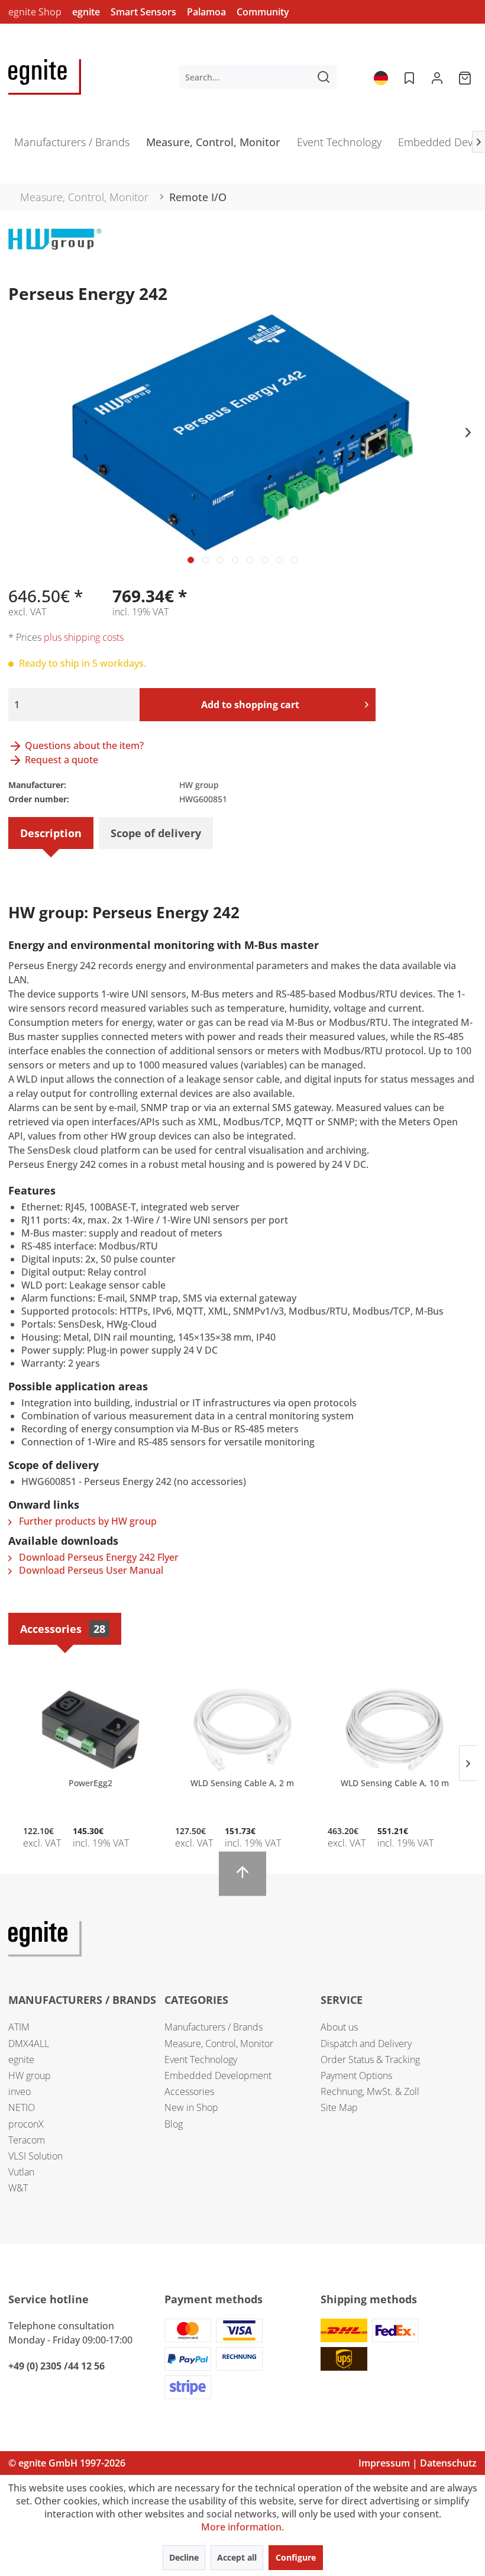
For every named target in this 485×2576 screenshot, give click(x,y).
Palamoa (206, 12)
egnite (86, 12)
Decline (184, 2557)
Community (263, 12)
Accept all (237, 2557)
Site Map (339, 2107)
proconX (26, 2124)
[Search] (324, 77)
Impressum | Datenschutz (418, 2463)
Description (51, 833)
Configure (296, 2557)
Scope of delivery (156, 833)
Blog (174, 2124)
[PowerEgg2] (90, 1730)
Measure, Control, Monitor (219, 2044)
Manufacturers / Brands (214, 2027)
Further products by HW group (87, 1521)
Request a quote (60, 760)
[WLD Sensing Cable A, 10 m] (395, 1730)
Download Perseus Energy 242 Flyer (98, 1557)
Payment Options (356, 2075)
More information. (242, 2527)
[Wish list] (408, 77)
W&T (18, 2188)
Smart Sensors (143, 12)
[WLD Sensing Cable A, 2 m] (242, 1730)
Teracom (27, 2140)
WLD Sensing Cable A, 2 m (242, 1783)
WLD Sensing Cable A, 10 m (395, 1783)
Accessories (63, 1629)
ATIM (19, 2027)
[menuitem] (258, 77)
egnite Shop (35, 12)
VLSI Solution (35, 2156)
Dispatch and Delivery (366, 2044)
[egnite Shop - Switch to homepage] (45, 77)
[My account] (437, 77)
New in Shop (191, 2107)
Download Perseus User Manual (90, 1570)
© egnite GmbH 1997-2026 (67, 2463)
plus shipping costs (84, 637)
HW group (30, 2075)
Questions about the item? (83, 745)
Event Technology (201, 2059)
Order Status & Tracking (370, 2059)
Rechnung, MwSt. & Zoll (370, 2091)
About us (339, 2027)
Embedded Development (218, 2075)
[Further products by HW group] (55, 249)
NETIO (22, 2107)
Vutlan (21, 2172)
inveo (20, 2091)
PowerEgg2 (90, 1783)
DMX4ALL (29, 2044)
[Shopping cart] (466, 77)
